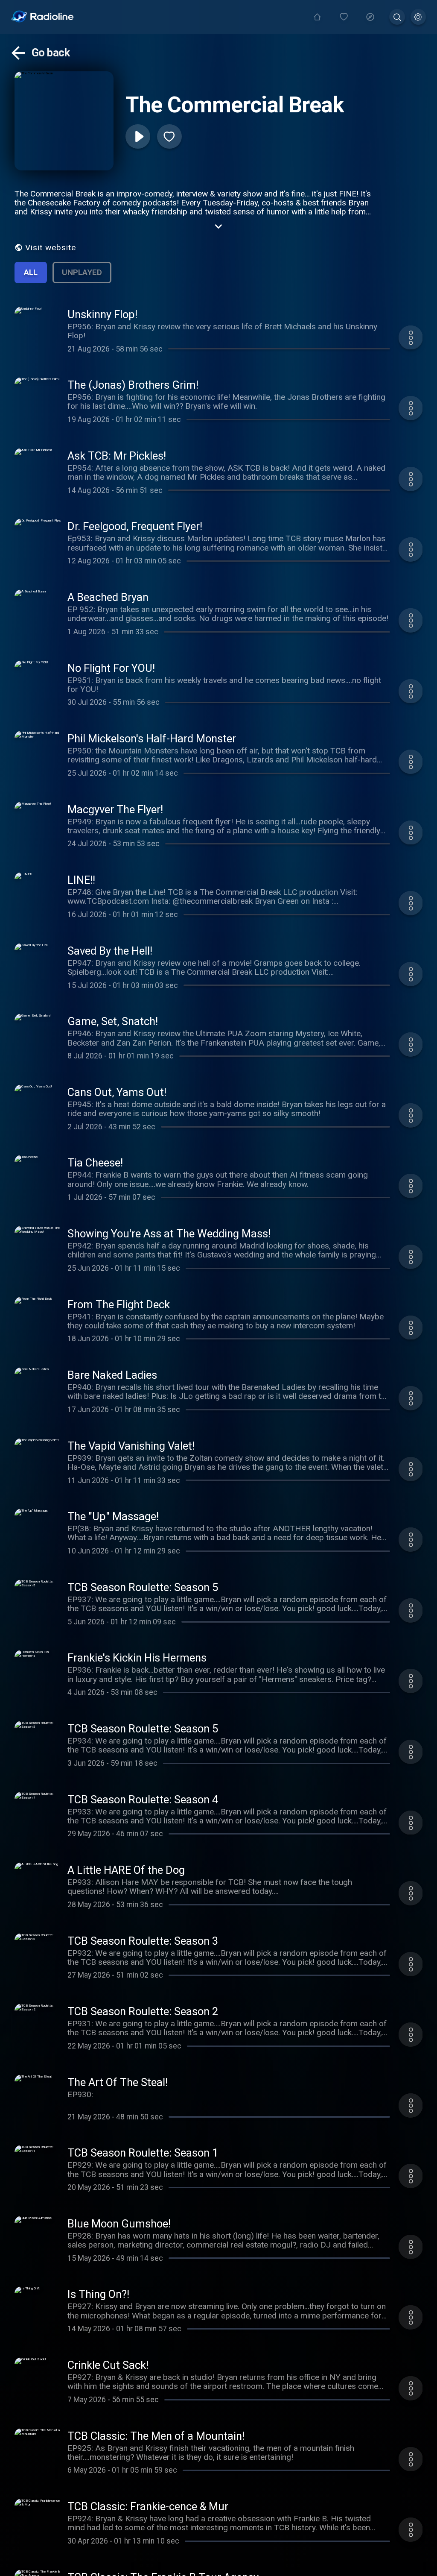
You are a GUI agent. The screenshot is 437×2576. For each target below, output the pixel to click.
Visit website (51, 248)
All (31, 272)
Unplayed (82, 272)
